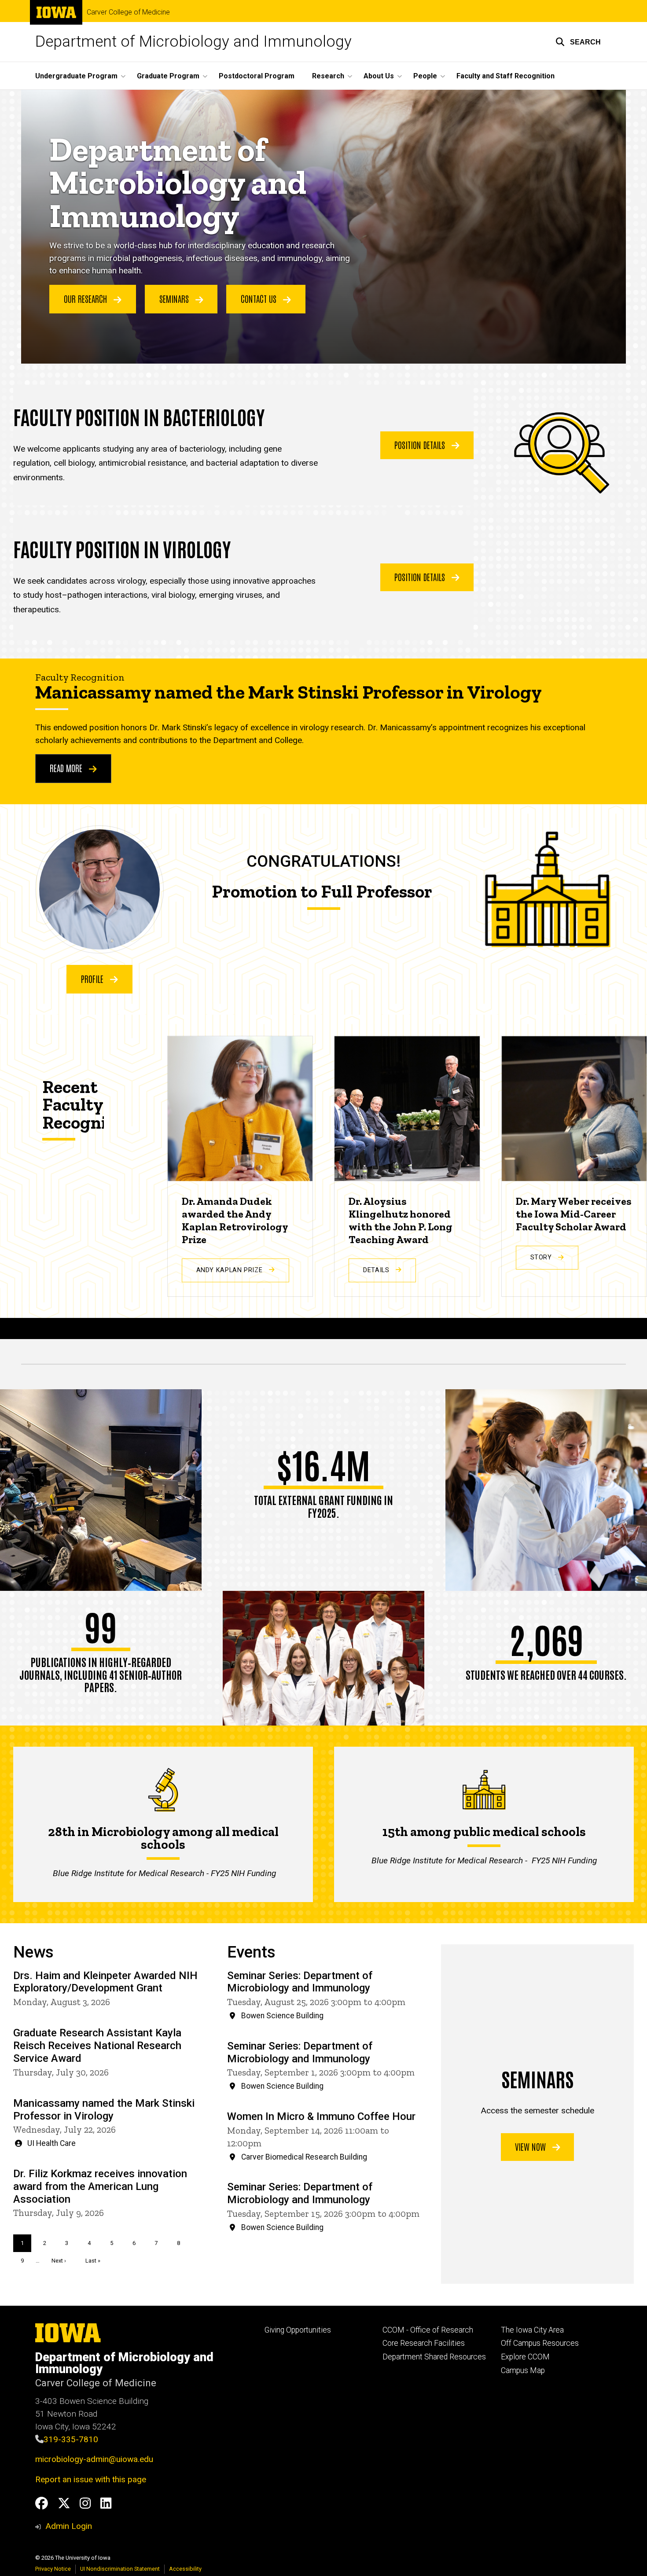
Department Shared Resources (434, 2357)
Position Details (421, 445)
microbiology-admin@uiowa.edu (94, 2459)
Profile (93, 979)
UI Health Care (51, 2143)
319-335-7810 (71, 2439)
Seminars (175, 298)
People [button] (425, 76)
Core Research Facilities (424, 2343)
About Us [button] (379, 76)
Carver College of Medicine (128, 12)
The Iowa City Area (532, 2330)
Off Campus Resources (540, 2343)
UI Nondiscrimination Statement (120, 2569)
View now (531, 2146)
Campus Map (523, 2370)
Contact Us (260, 298)
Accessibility (185, 2569)
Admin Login (69, 2526)
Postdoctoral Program (257, 76)
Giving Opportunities (298, 2330)
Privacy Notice (53, 2569)
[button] (578, 42)
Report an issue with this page (91, 2479)
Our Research (86, 298)
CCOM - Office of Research (428, 2330)
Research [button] (328, 76)
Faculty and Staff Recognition (505, 76)
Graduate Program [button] (168, 76)
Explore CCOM (525, 2357)
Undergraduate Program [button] (76, 76)
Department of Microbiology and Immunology (193, 42)
